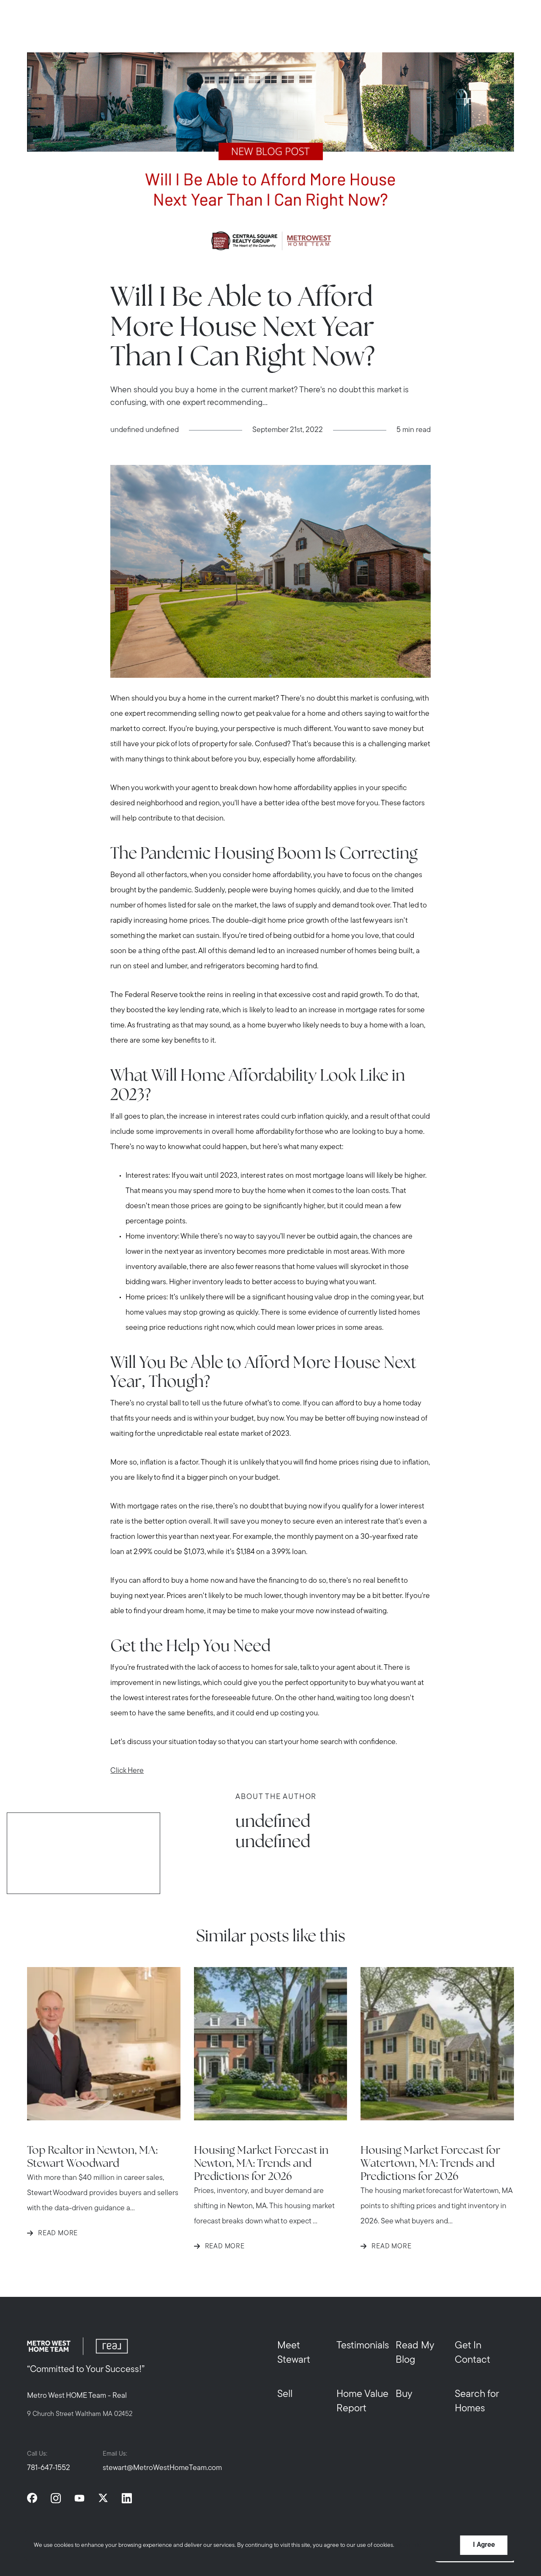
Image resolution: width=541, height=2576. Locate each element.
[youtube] (79, 2498)
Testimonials (363, 2346)
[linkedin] (127, 2498)
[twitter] (103, 2498)
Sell (285, 2394)
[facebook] (32, 2498)
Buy (404, 2394)
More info (409, 2545)
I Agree (484, 2545)
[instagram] (56, 2498)
